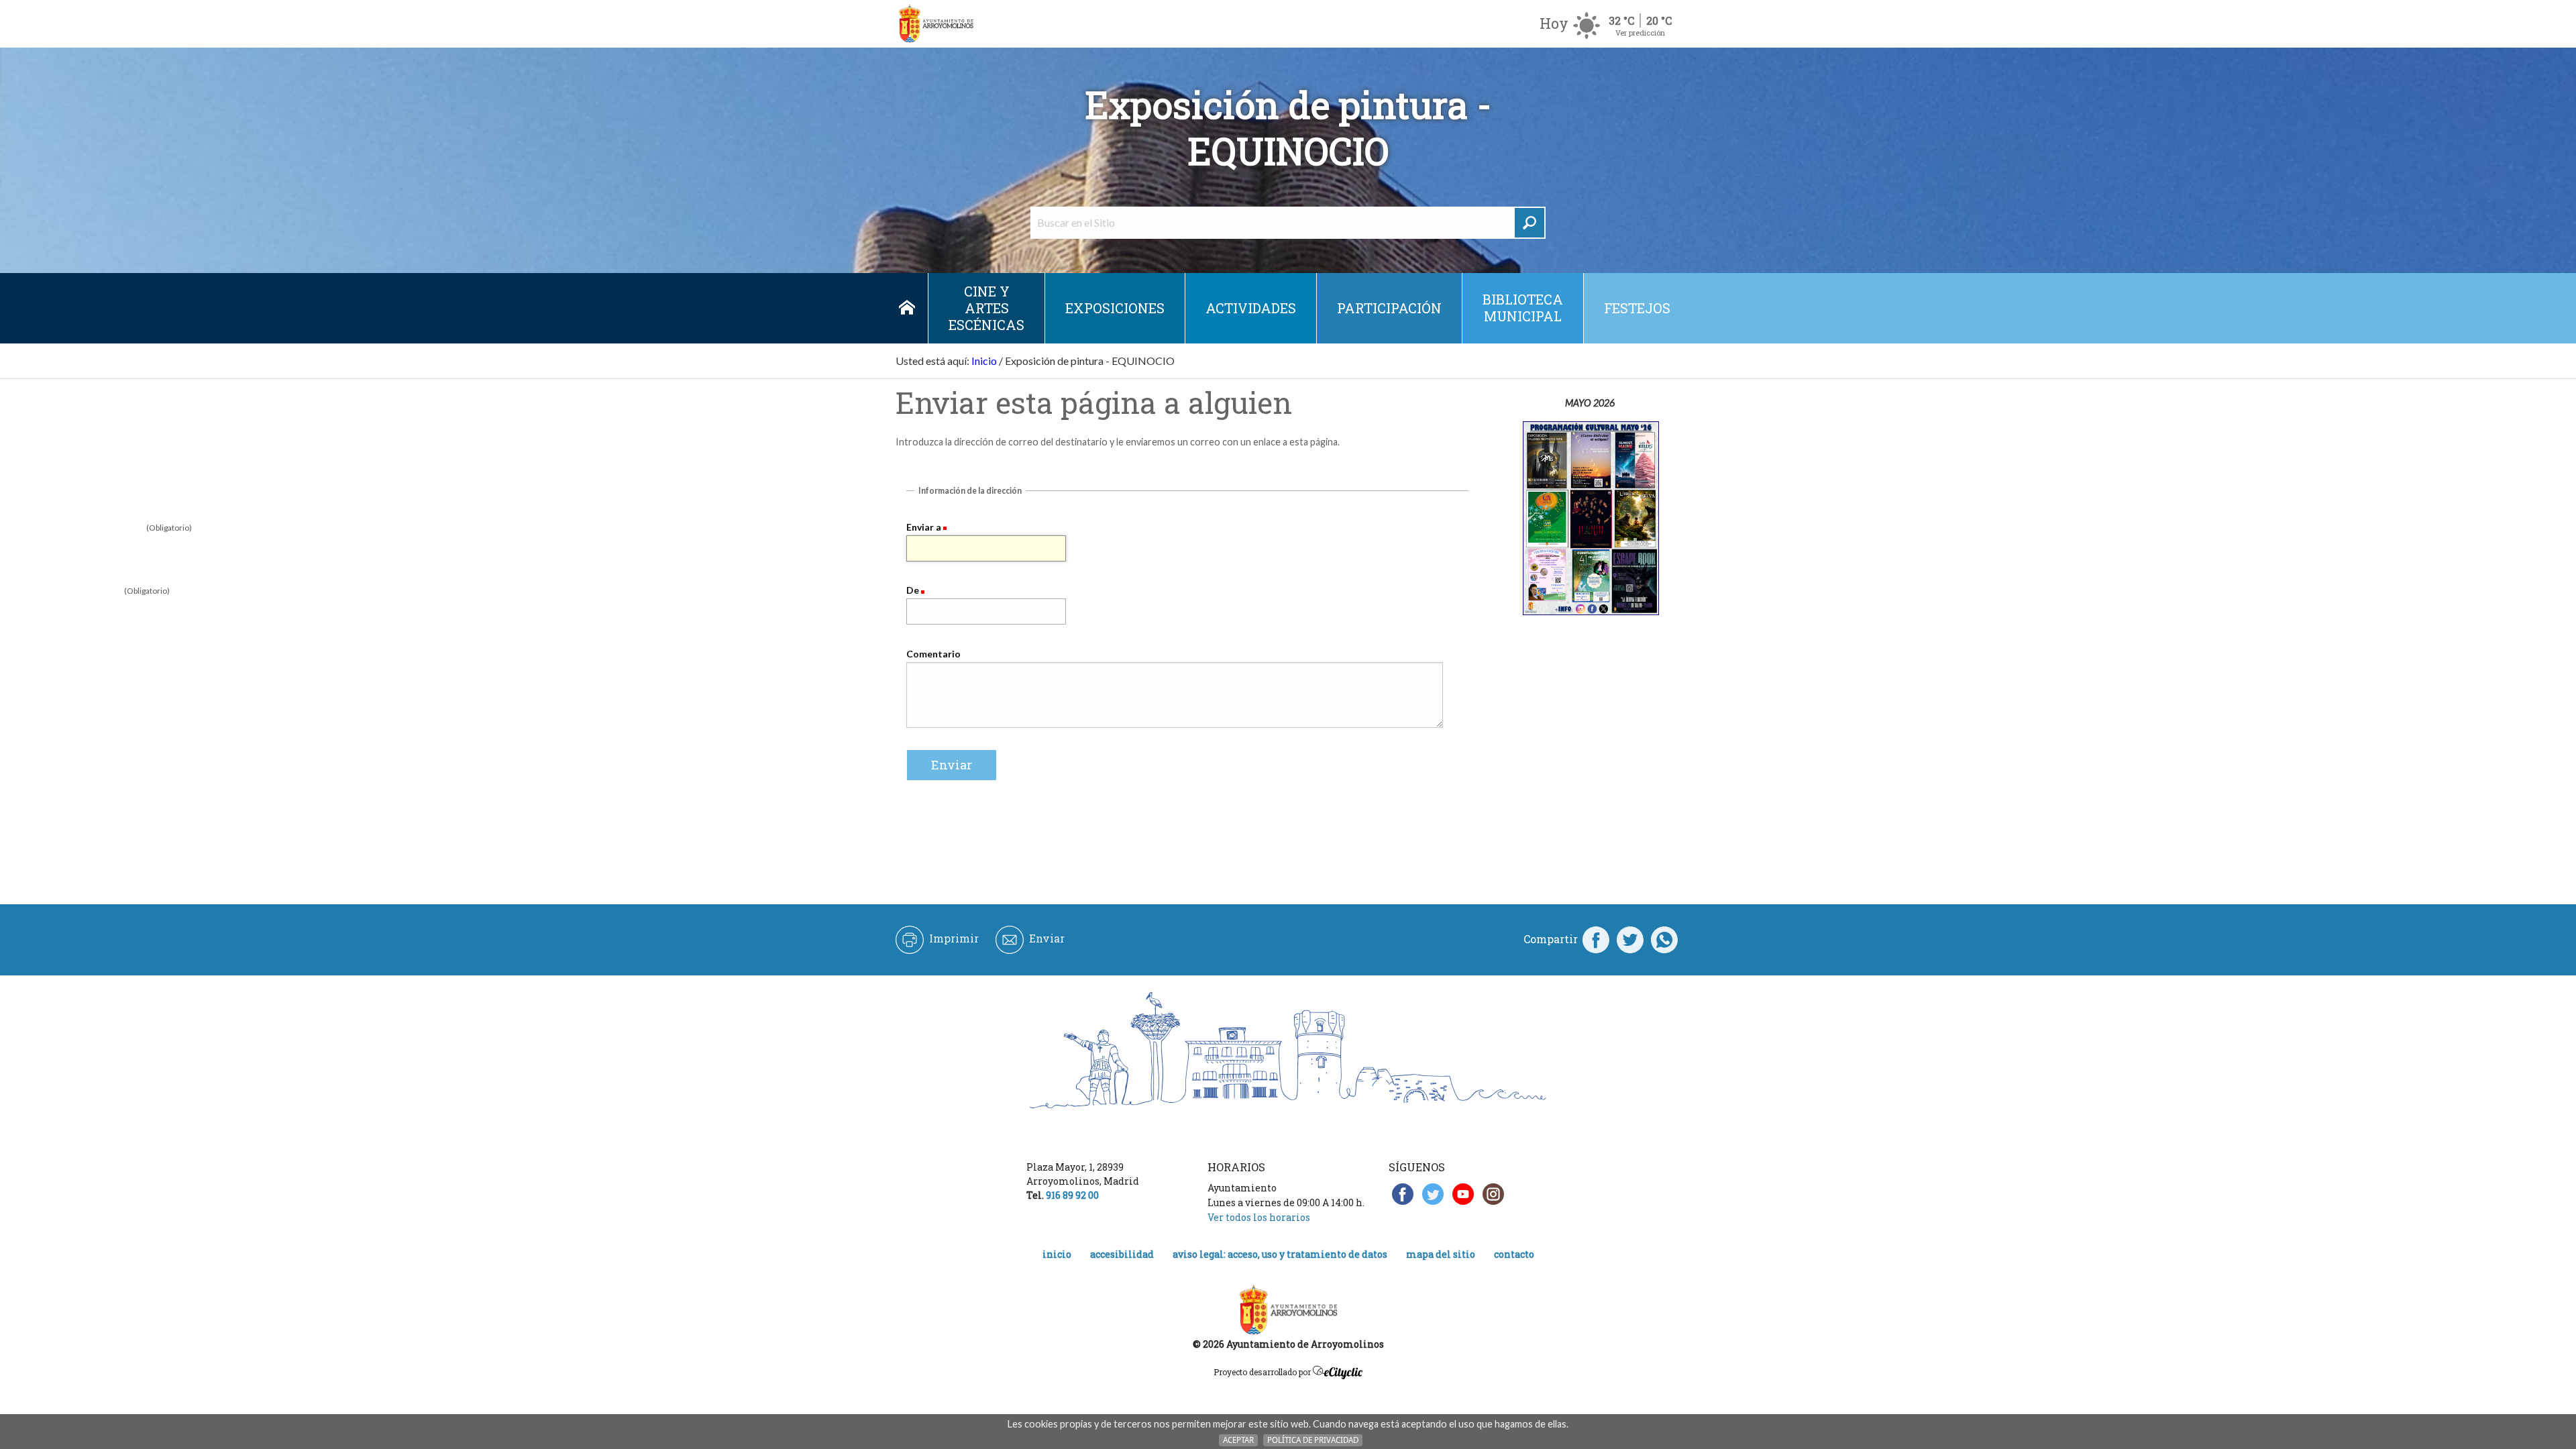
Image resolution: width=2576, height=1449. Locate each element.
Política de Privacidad (1313, 1440)
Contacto (1514, 1254)
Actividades (1251, 308)
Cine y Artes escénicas (986, 308)
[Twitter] (1630, 939)
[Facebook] (1596, 939)
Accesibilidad (1122, 1254)
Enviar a (924, 527)
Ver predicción (1640, 33)
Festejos (1637, 308)
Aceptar (1238, 1440)
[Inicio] (936, 24)
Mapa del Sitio (1441, 1254)
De (913, 590)
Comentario (933, 654)
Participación (1389, 308)
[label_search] (1529, 223)
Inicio (907, 308)
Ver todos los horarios (1259, 1217)
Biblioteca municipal (1523, 308)
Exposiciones (1115, 308)
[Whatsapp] (1664, 939)
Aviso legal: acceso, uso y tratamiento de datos (1280, 1254)
